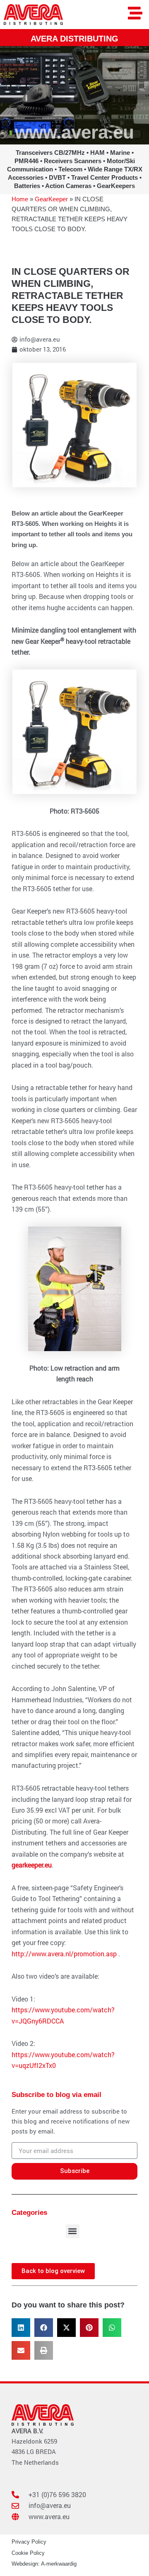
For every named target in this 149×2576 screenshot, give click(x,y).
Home (20, 199)
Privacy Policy (29, 2542)
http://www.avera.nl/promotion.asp (64, 1954)
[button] (73, 2231)
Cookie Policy (28, 2553)
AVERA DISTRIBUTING (74, 38)
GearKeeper (51, 199)
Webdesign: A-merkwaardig (44, 2564)
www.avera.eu (74, 132)
